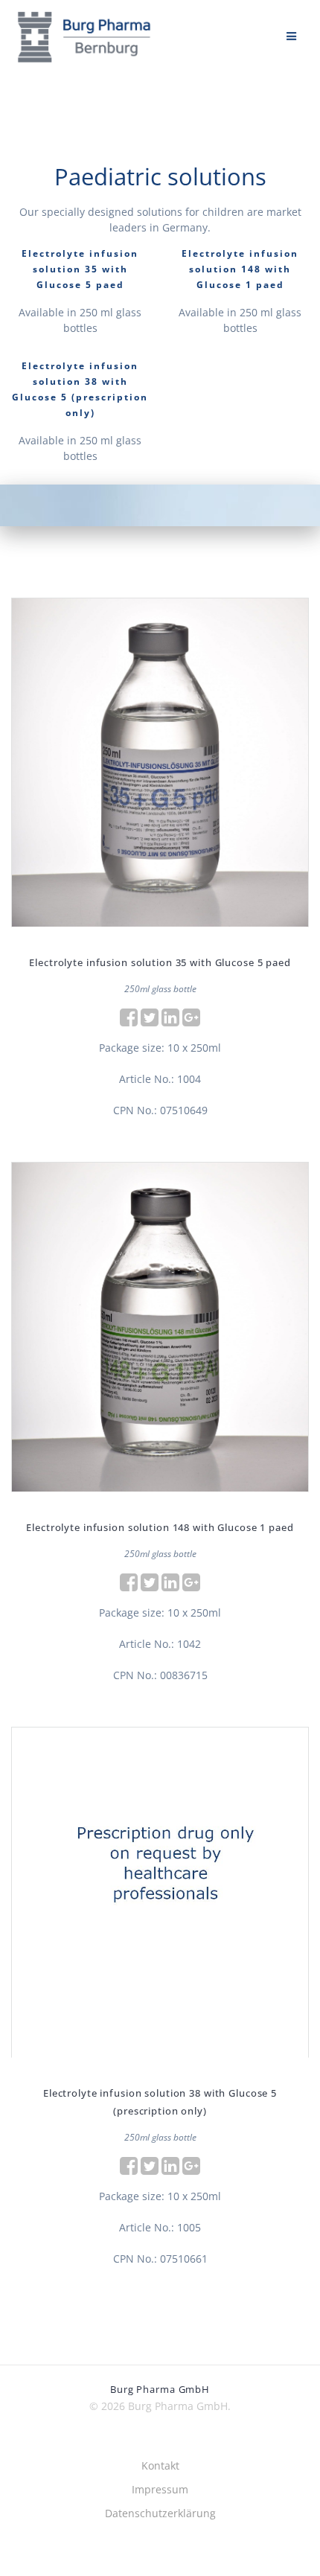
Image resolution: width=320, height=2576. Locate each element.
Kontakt (160, 2465)
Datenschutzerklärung (160, 2513)
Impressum (160, 2489)
